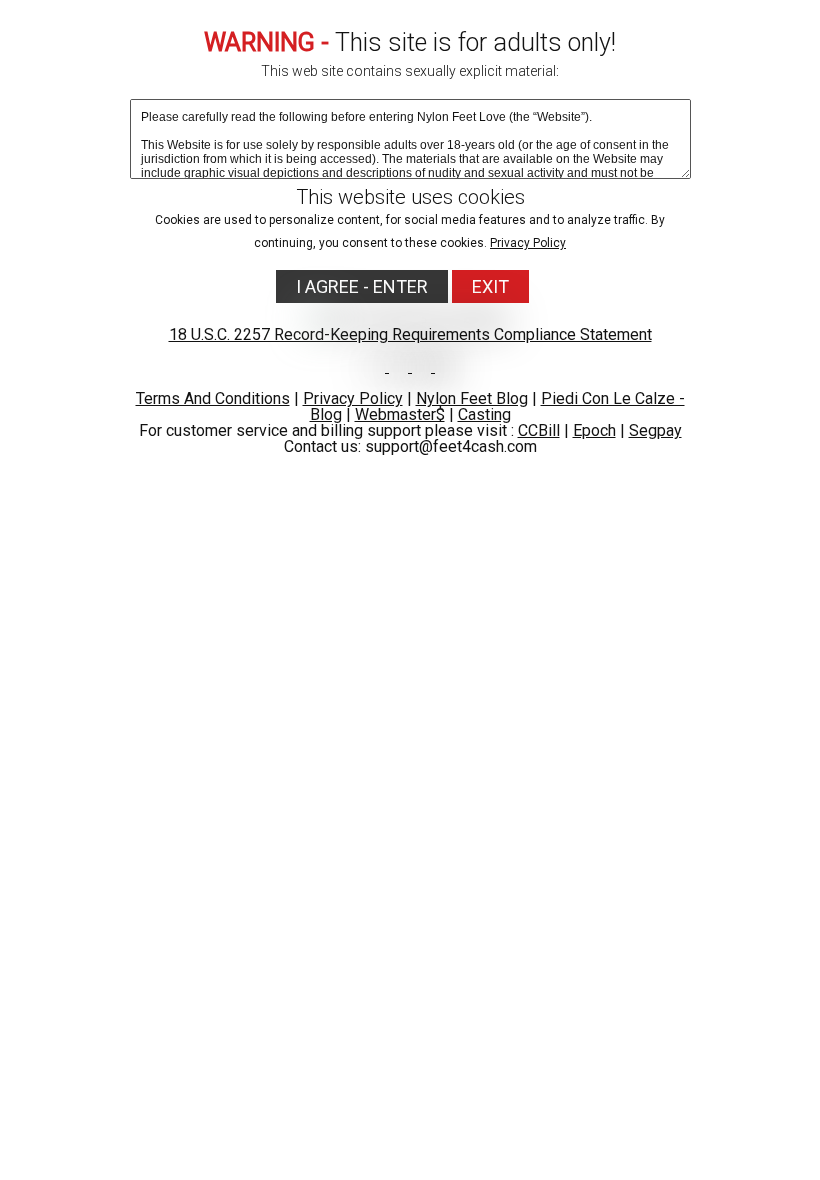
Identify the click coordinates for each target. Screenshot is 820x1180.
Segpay (655, 430)
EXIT (490, 286)
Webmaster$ (400, 414)
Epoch (594, 430)
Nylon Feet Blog (472, 398)
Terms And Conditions (213, 398)
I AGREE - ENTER (362, 286)
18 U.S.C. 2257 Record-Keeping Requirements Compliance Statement (410, 334)
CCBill (539, 430)
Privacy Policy (528, 243)
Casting (484, 414)
